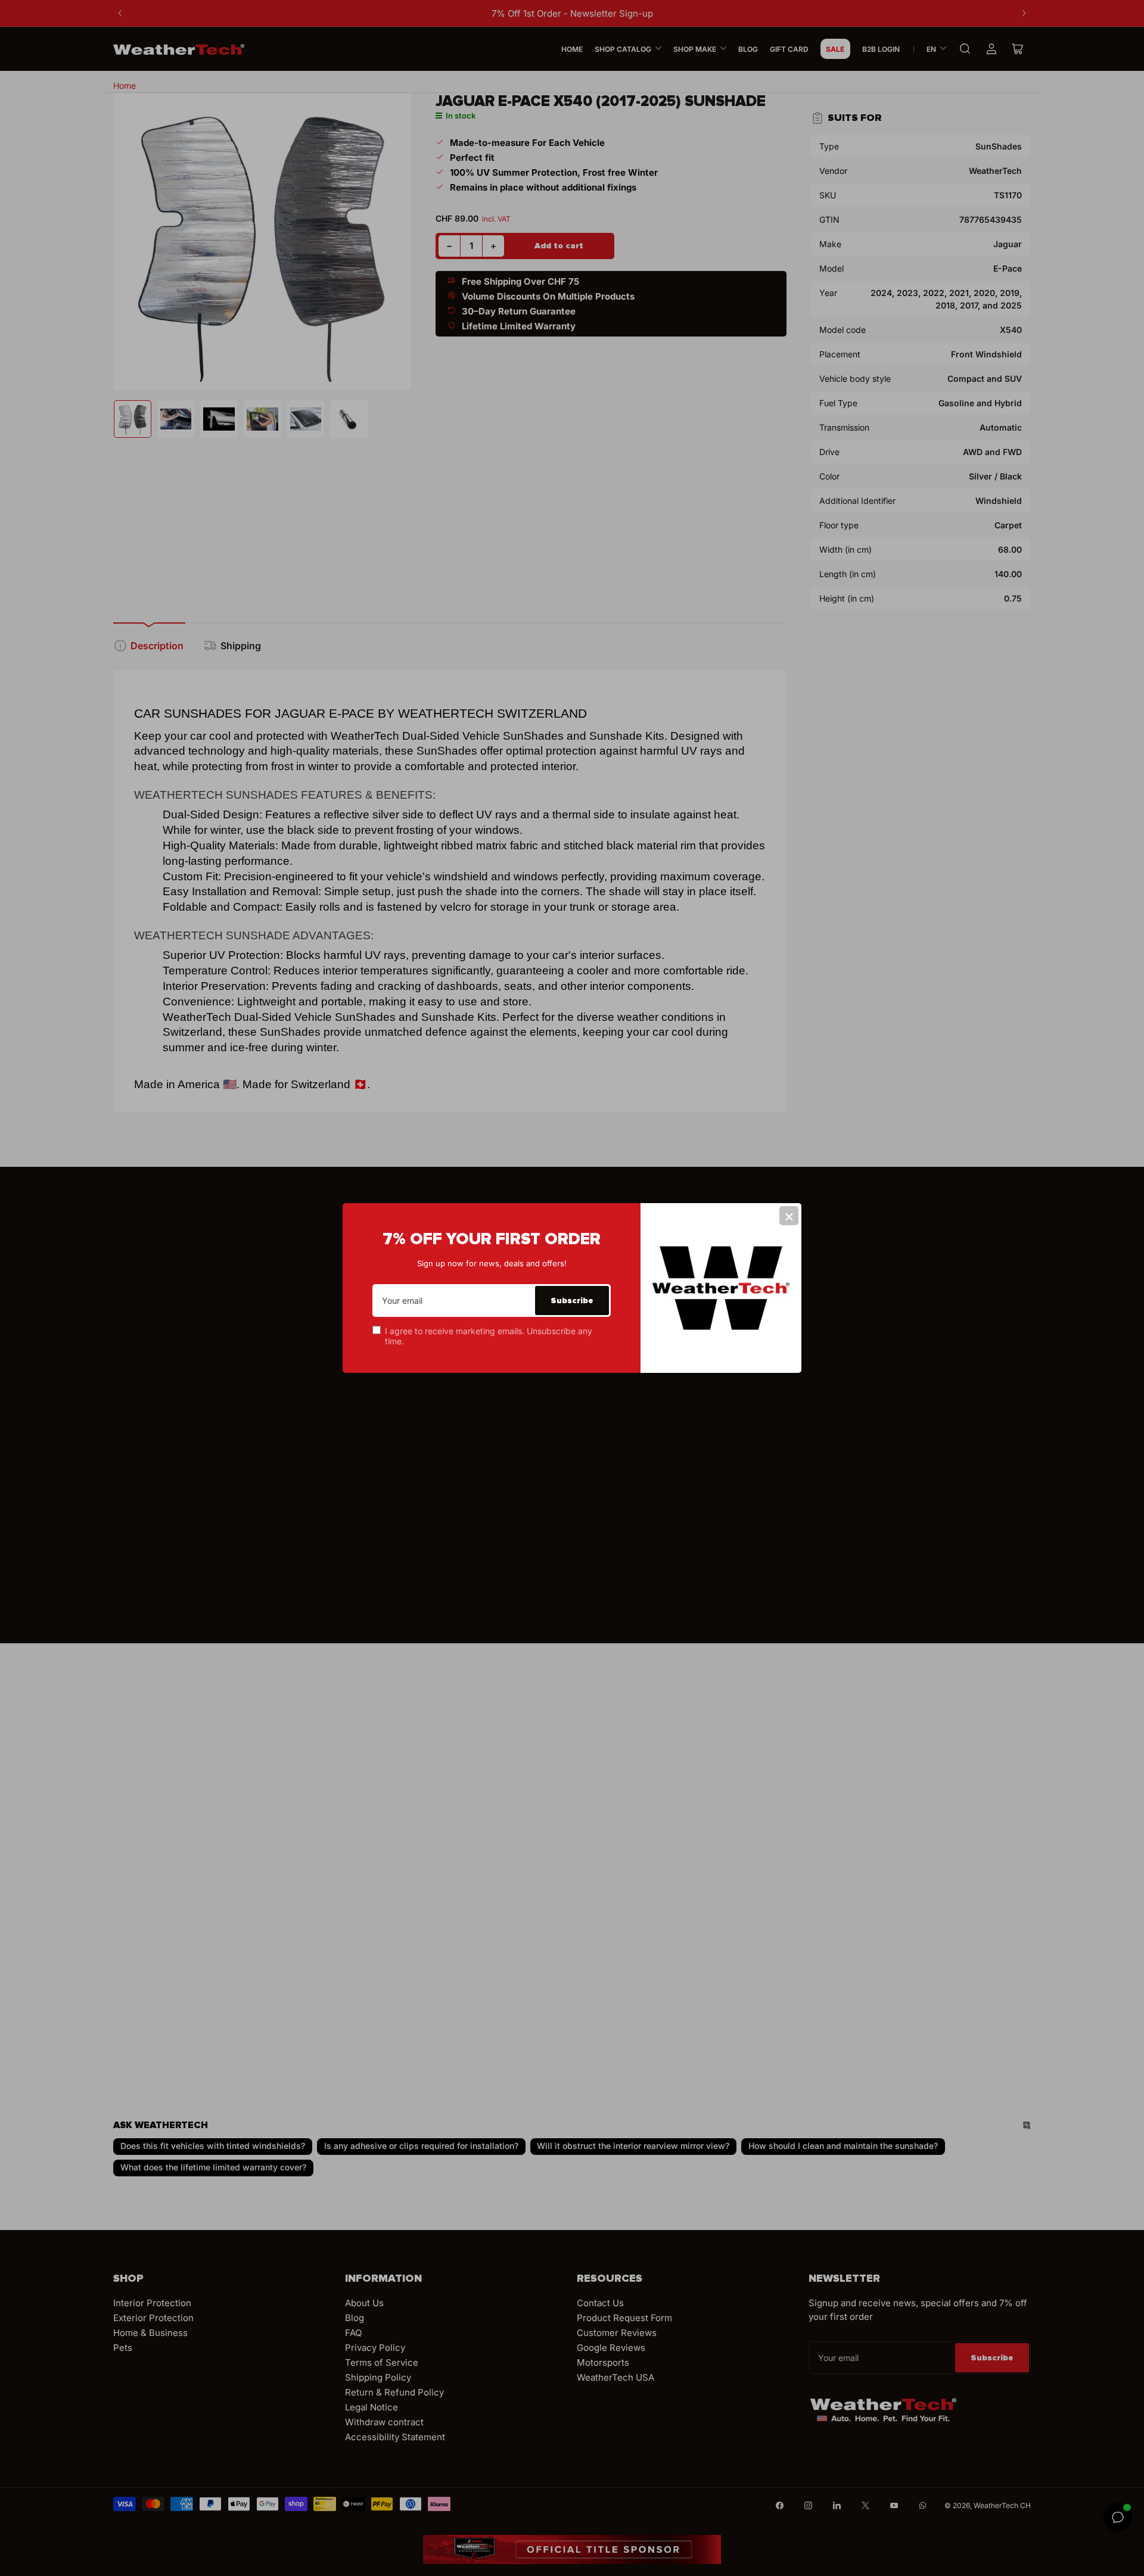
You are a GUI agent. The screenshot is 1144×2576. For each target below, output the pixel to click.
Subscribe (572, 1301)
